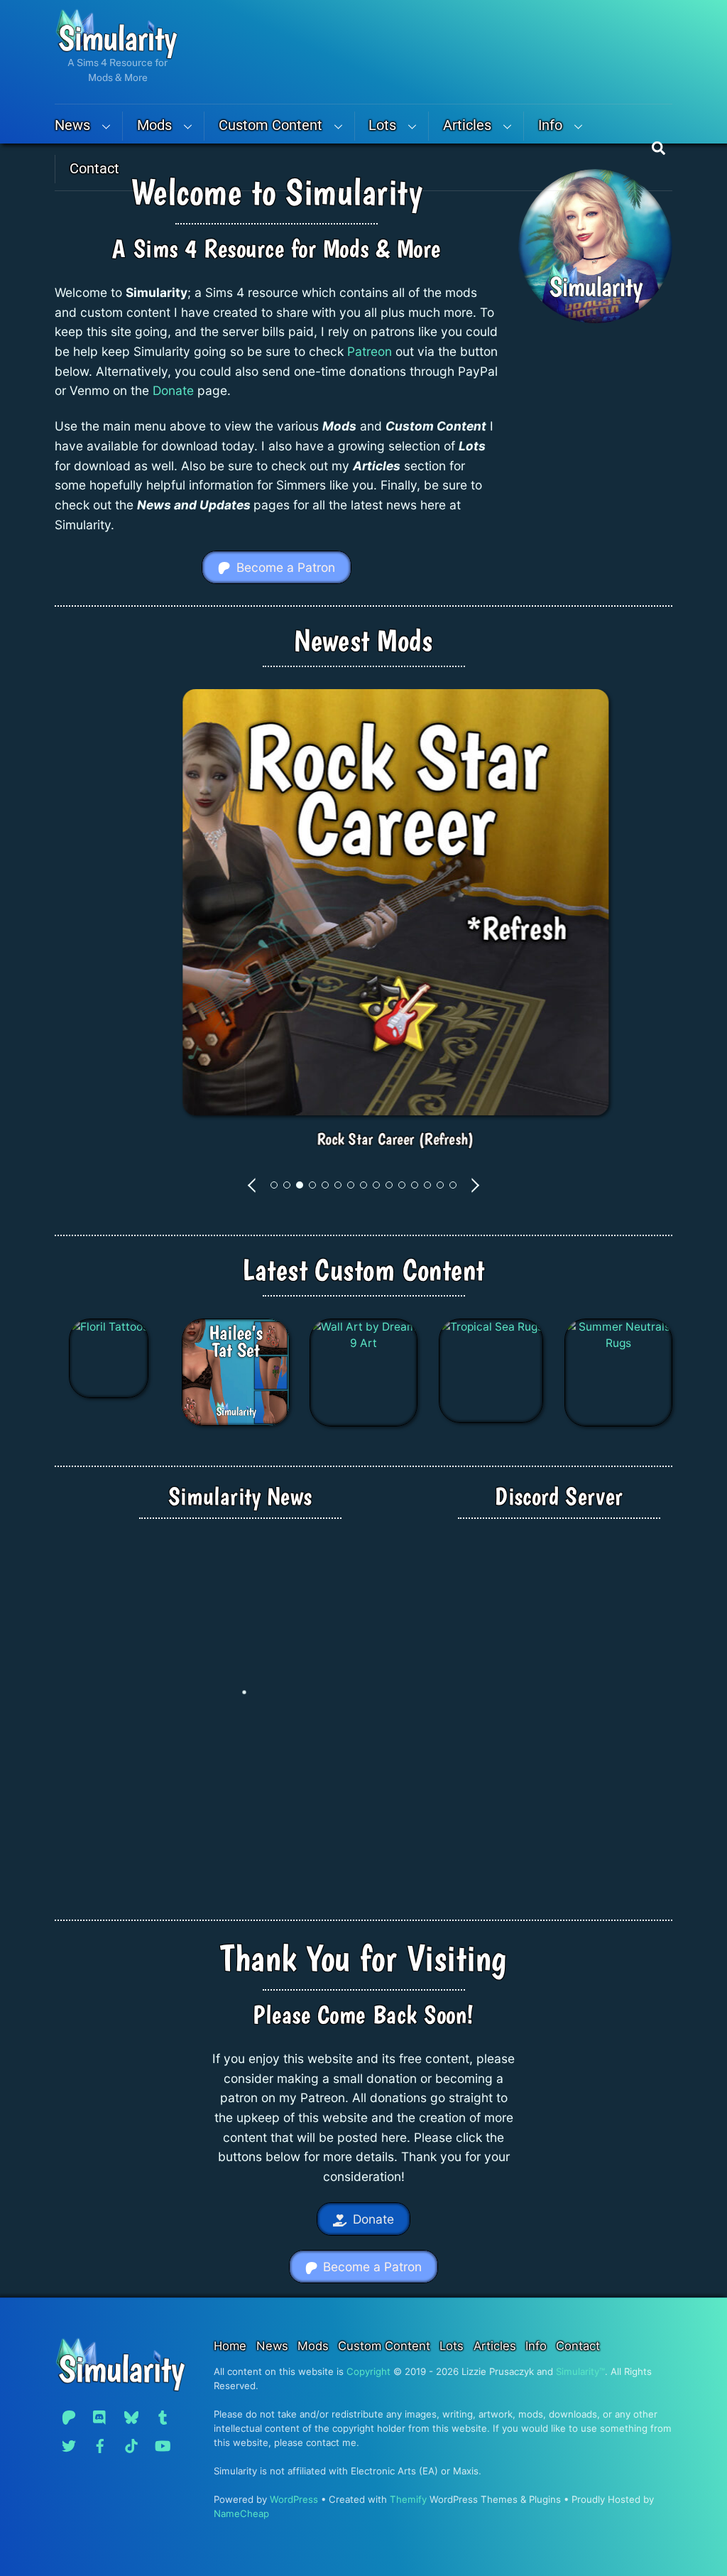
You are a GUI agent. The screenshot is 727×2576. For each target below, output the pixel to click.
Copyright (368, 2371)
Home (230, 2346)
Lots (382, 125)
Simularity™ (580, 2371)
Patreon (370, 351)
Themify (408, 2499)
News (72, 125)
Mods (154, 125)
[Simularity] (116, 53)
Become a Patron (286, 567)
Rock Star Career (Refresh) (363, 1139)
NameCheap (241, 2513)
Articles (467, 125)
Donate (173, 390)
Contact (94, 169)
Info (550, 125)
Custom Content (270, 125)
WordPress (294, 2499)
